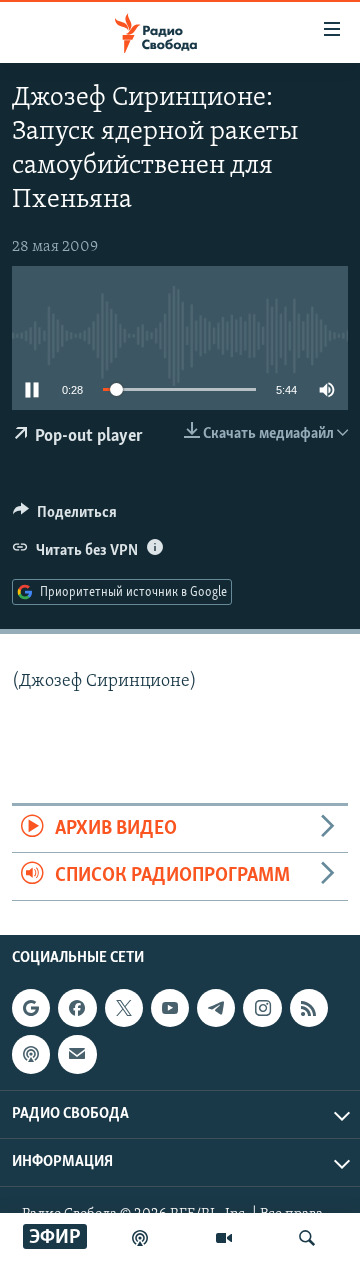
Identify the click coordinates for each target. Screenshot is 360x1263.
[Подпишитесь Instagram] (262, 1008)
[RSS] (309, 1008)
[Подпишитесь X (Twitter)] (124, 1008)
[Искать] (307, 1238)
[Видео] (224, 1238)
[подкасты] (140, 1238)
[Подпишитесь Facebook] (77, 1008)
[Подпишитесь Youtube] (170, 1008)
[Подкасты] (31, 1054)
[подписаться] (77, 1054)
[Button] (65, 517)
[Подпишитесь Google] (31, 1008)
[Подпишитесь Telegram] (216, 1008)
